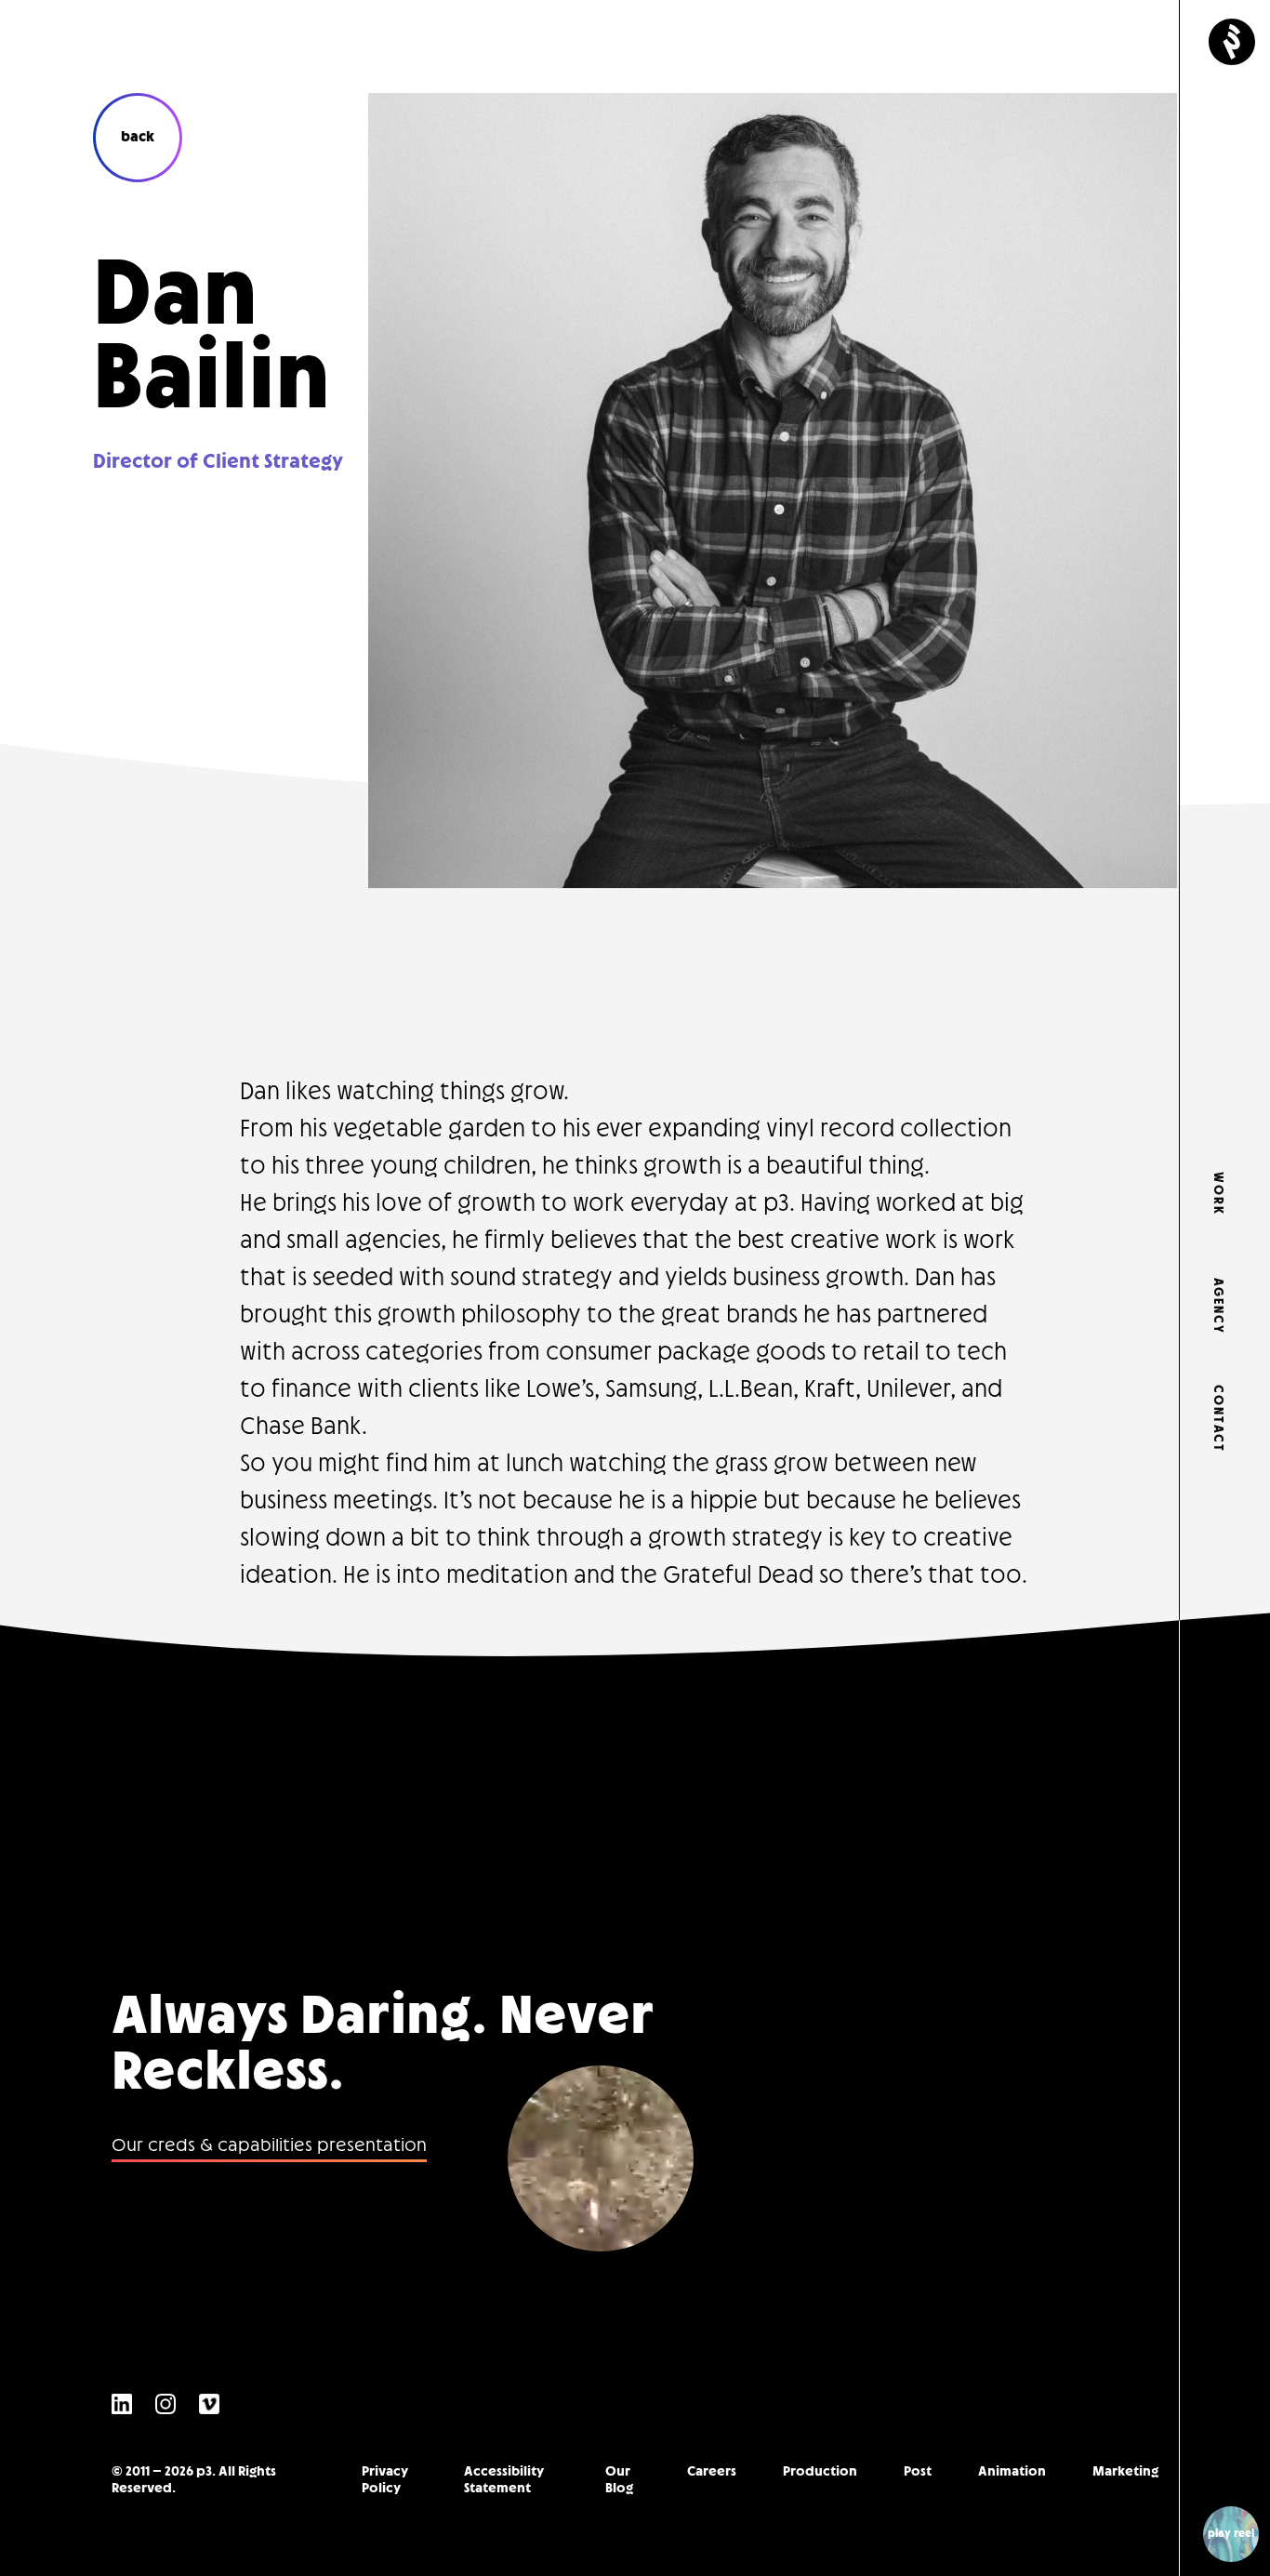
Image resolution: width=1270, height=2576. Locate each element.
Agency (1217, 1301)
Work (1217, 1194)
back (138, 137)
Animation (1012, 2471)
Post (918, 2471)
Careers (712, 2471)
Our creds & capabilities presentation (269, 2146)
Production (820, 2471)
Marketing (1125, 2471)
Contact (1217, 1408)
